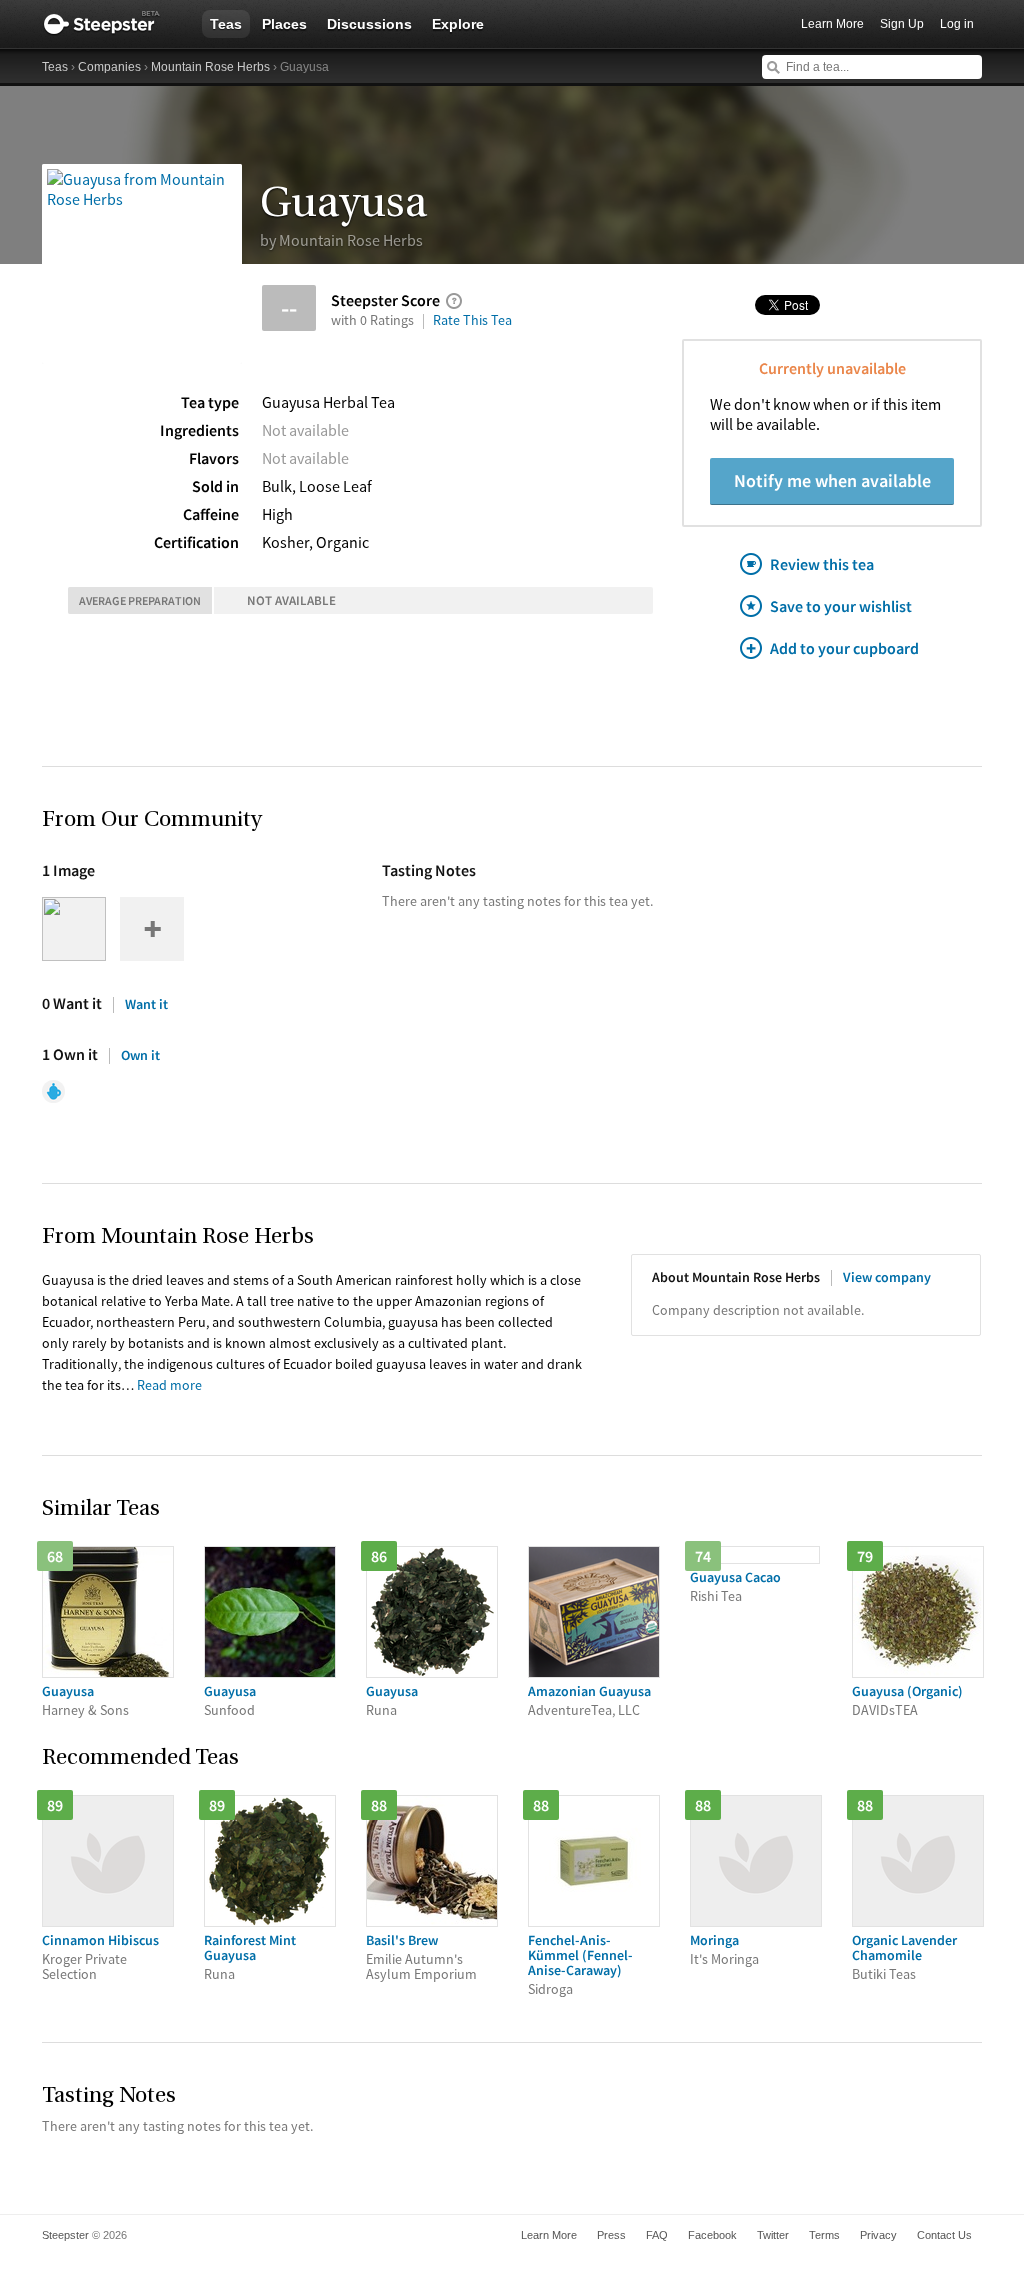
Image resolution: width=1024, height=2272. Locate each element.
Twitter (773, 2235)
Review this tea (822, 564)
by (341, 240)
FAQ (657, 2235)
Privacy (878, 2235)
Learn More (832, 24)
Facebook (712, 2235)
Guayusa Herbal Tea (328, 402)
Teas (226, 24)
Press (611, 2235)
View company (887, 1277)
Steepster (112, 24)
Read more (169, 1385)
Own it (140, 1055)
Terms (824, 2235)
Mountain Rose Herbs (210, 67)
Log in (957, 24)
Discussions (369, 24)
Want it (146, 1004)
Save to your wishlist (841, 606)
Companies (109, 67)
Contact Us (944, 2235)
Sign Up (902, 24)
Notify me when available (832, 480)
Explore (458, 24)
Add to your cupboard (844, 648)
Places (284, 24)
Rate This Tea (472, 320)
